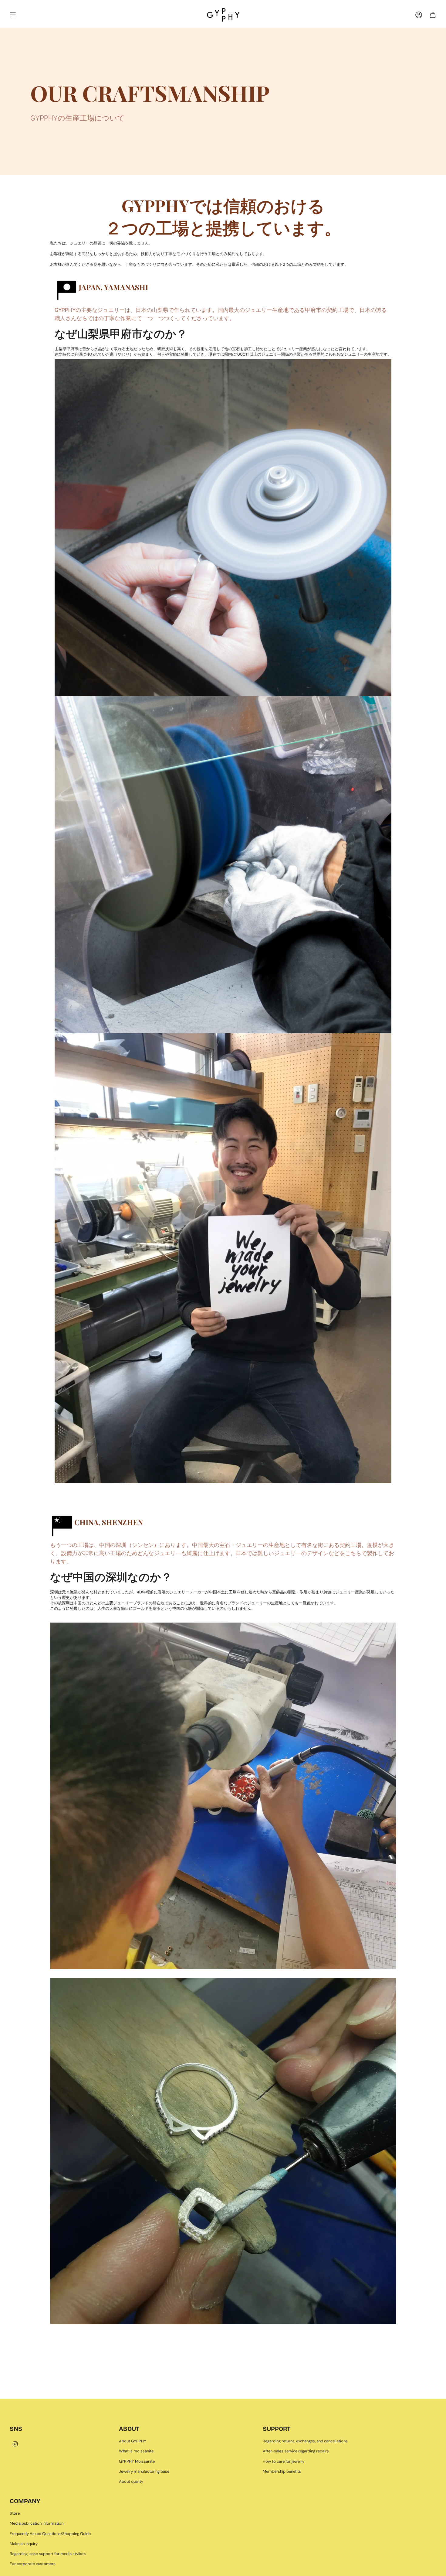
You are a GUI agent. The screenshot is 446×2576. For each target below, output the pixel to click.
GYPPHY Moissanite (137, 2461)
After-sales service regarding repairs (296, 2451)
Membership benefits (282, 2471)
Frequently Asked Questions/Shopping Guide (50, 2534)
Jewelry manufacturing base (144, 2471)
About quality (131, 2481)
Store (15, 2513)
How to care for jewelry (284, 2461)
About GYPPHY (133, 2441)
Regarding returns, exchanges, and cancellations (305, 2441)
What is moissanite (136, 2451)
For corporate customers (33, 2564)
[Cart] (433, 15)
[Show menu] (13, 15)
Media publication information (37, 2523)
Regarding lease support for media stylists (48, 2554)
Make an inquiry (24, 2544)
